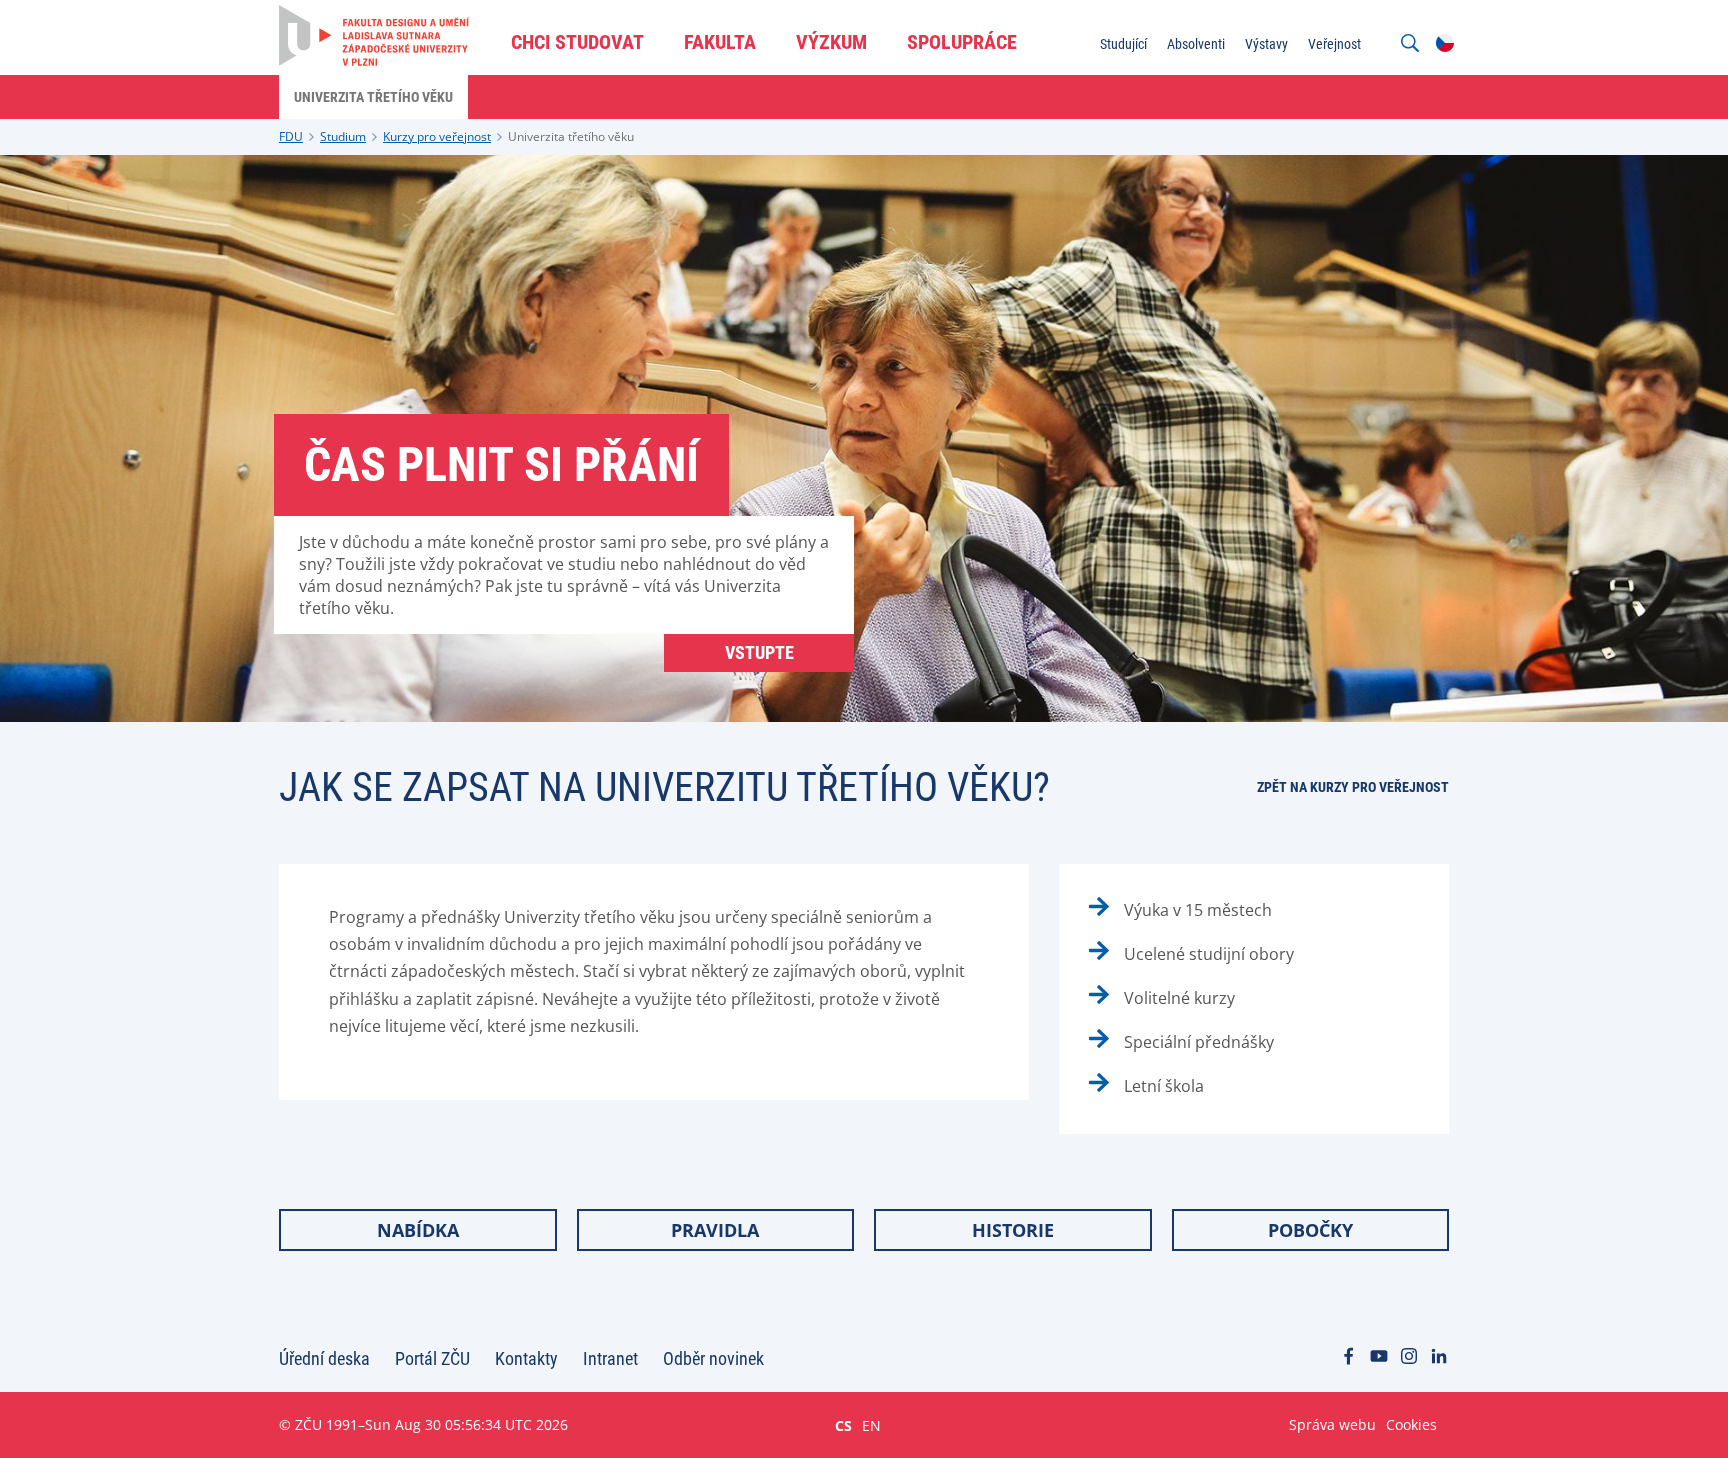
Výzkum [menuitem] (831, 42)
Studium (343, 136)
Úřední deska (324, 1358)
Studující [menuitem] (1123, 44)
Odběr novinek (713, 1358)
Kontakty (526, 1358)
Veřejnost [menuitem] (1334, 44)
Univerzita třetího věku (571, 136)
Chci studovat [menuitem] (577, 42)
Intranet (610, 1358)
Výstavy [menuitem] (1266, 44)
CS (843, 1425)
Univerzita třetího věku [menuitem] (373, 97)
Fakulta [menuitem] (720, 42)
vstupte (759, 652)
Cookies (1411, 1424)
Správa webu (1332, 1424)
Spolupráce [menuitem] (962, 42)
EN (871, 1425)
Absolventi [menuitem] (1196, 44)
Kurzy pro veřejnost (437, 136)
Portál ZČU (432, 1358)
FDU (291, 136)
